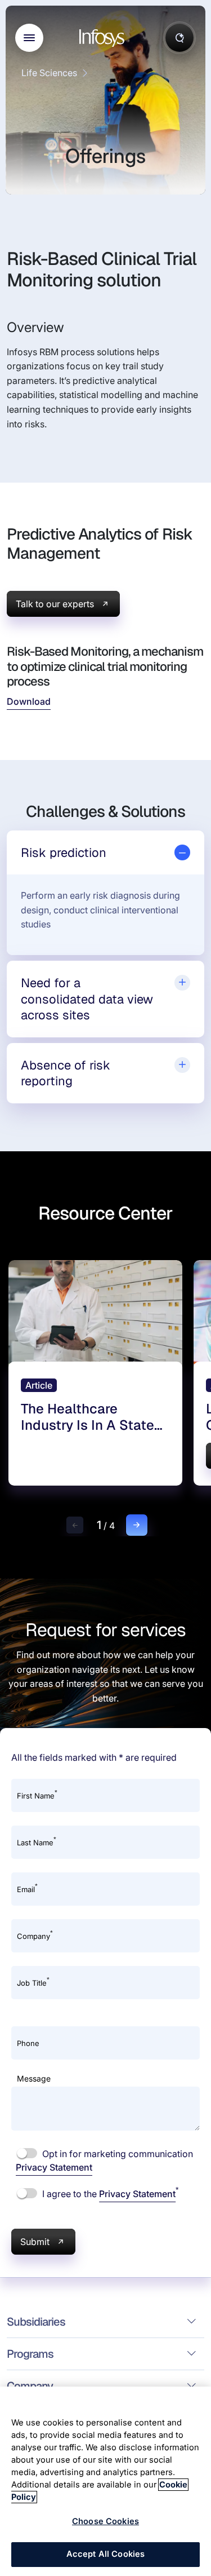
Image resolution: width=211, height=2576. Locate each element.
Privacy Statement (54, 2167)
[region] (105, 2481)
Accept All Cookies (106, 2554)
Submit (35, 2242)
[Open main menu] (29, 38)
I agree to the (109, 2193)
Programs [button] (30, 2354)
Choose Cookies (105, 2521)
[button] (75, 1525)
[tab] (105, 853)
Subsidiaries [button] (36, 2322)
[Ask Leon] (179, 38)
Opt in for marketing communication (104, 2160)
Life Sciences (49, 73)
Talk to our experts (55, 604)
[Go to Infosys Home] (104, 38)
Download (29, 701)
